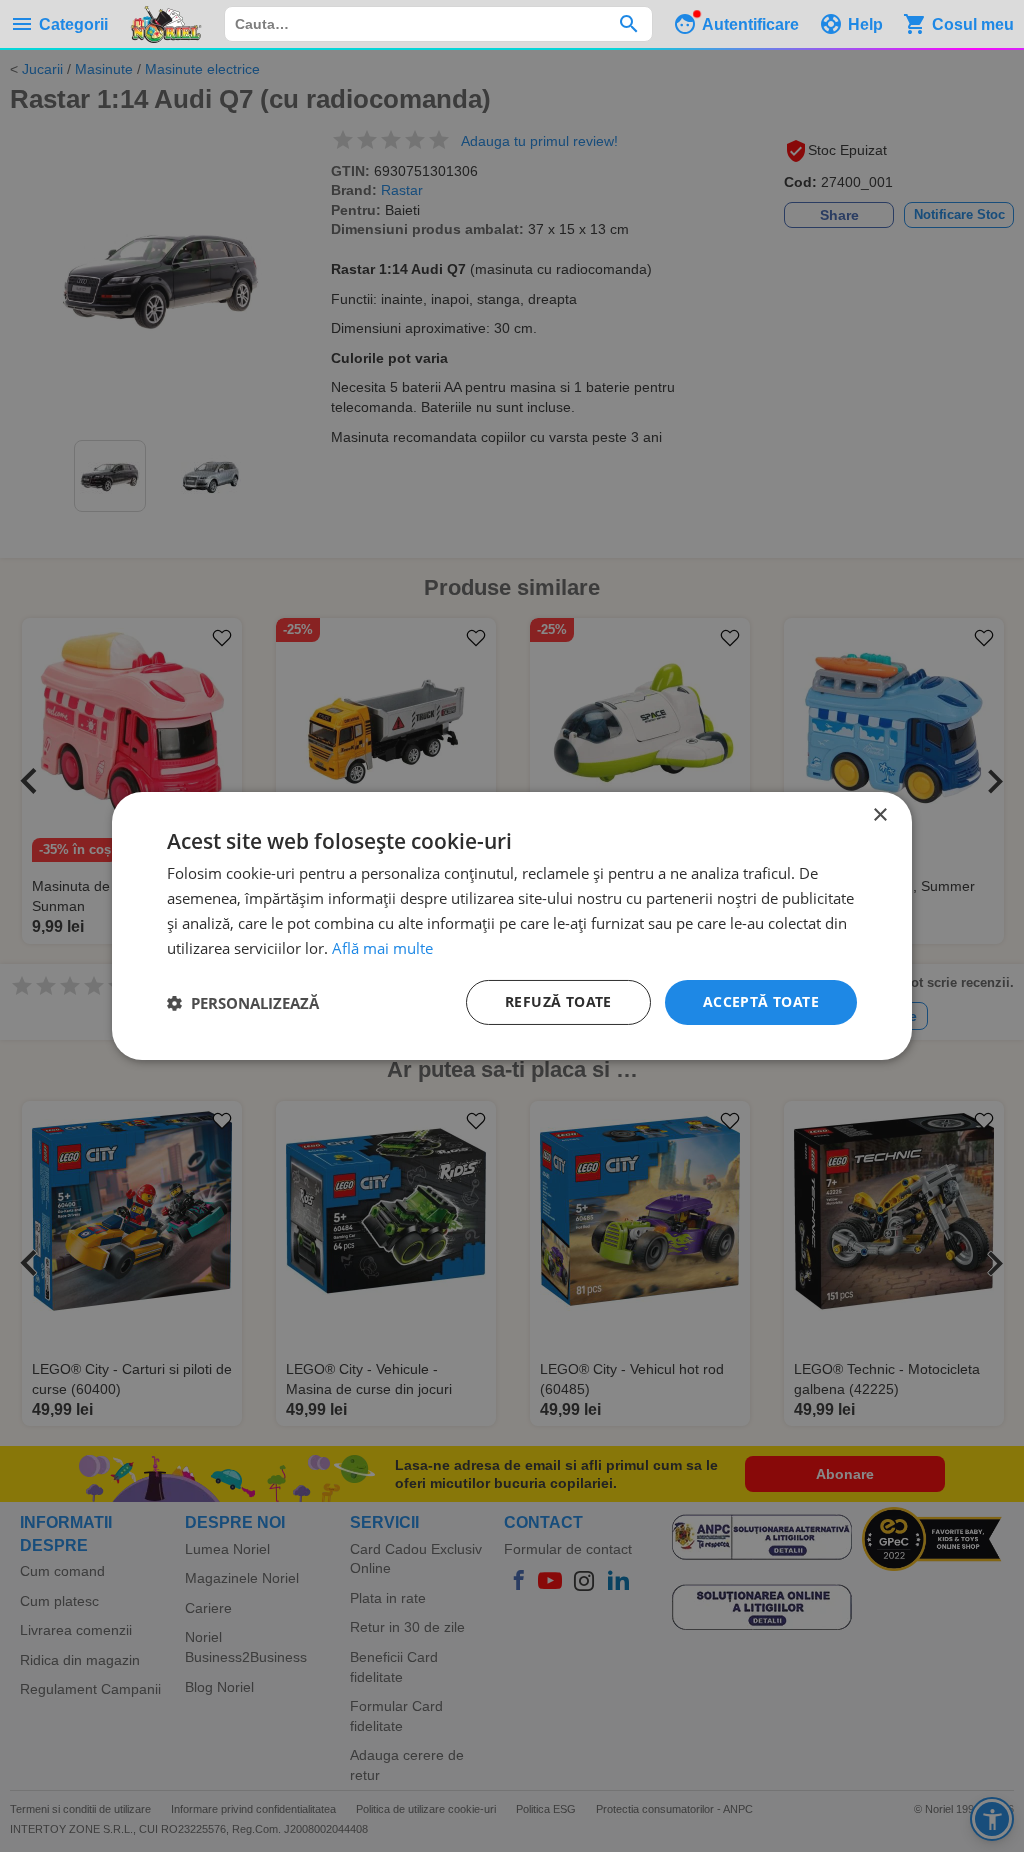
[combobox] (438, 24)
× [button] (879, 815)
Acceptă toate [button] (761, 1001)
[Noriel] (166, 24)
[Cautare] (628, 24)
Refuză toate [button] (558, 1001)
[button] (243, 1003)
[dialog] (512, 926)
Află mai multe (382, 948)
